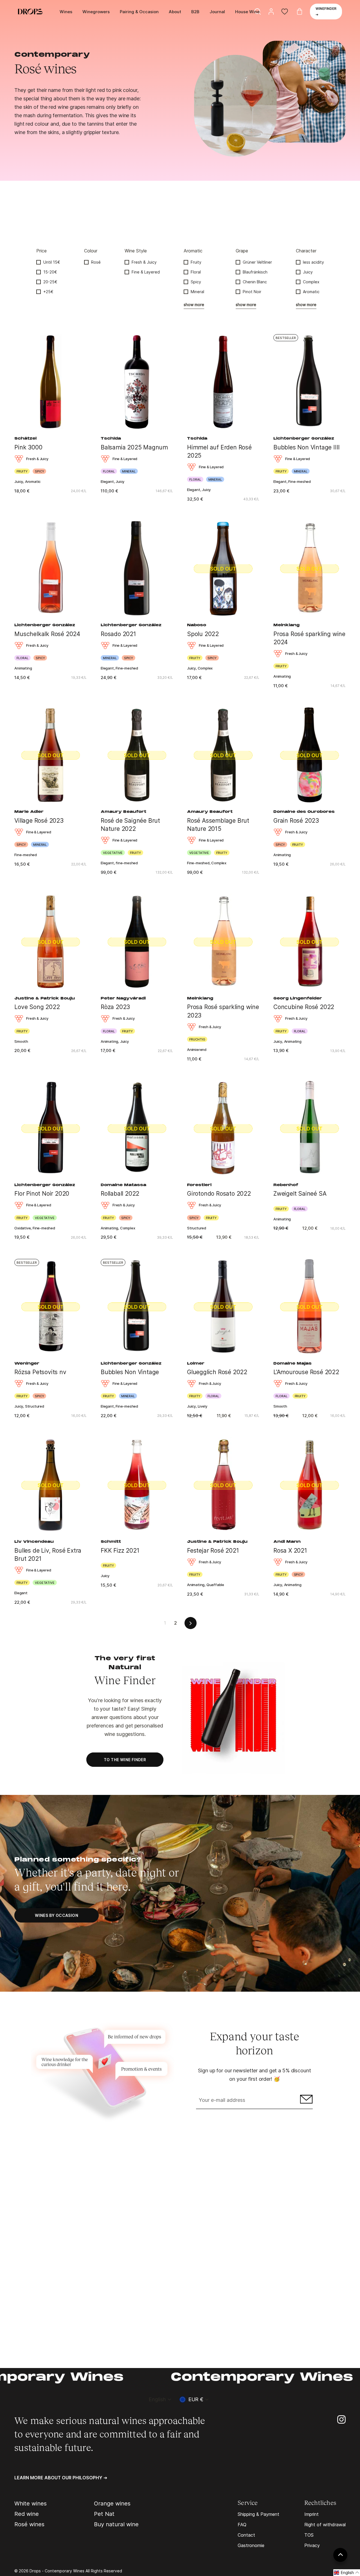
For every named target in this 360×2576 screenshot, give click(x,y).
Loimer (196, 1364)
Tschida (111, 439)
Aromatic (311, 292)
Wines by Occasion (57, 1915)
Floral (196, 272)
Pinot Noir (252, 292)
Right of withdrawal (325, 2525)
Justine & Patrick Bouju (45, 999)
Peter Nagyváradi (123, 999)
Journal (217, 12)
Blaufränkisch (255, 272)
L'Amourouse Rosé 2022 (306, 1372)
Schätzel (25, 439)
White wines (31, 2503)
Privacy (312, 2545)
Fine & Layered (146, 272)
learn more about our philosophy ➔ (61, 2478)
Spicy (196, 282)
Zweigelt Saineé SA (300, 1194)
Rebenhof (286, 1185)
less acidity (313, 262)
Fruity (196, 262)
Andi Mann (287, 1542)
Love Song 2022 (37, 1007)
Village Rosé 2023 (39, 821)
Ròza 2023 (115, 1007)
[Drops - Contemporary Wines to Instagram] (341, 2419)
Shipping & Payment (258, 2514)
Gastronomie (251, 2545)
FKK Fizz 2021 (120, 1551)
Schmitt (111, 1542)
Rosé (96, 262)
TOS (309, 2535)
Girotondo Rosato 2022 (219, 1194)
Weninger (27, 1364)
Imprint (311, 2514)
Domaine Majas (292, 1364)
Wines (66, 12)
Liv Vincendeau (34, 1542)
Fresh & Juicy (144, 262)
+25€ (48, 292)
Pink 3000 (28, 447)
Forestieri (199, 1185)
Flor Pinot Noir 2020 (42, 1194)
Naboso (197, 625)
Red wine (27, 2514)
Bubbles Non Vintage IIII (307, 447)
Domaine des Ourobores (304, 812)
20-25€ (50, 282)
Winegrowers (96, 12)
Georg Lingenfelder (298, 999)
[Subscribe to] (306, 2101)
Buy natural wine (116, 2524)
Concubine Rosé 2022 (304, 1007)
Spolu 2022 (203, 634)
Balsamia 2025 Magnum (134, 447)
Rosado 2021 (118, 634)
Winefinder (326, 11)
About (175, 12)
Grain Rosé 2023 (296, 821)
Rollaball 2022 (120, 1194)
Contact (246, 2535)
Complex (311, 282)
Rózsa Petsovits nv (40, 1372)
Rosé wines (29, 2524)
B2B (195, 12)
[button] (347, 2573)
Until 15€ (52, 262)
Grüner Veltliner (257, 262)
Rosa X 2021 (290, 1551)
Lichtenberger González (304, 439)
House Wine (247, 12)
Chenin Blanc (255, 282)
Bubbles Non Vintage (130, 1372)
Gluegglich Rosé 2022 (217, 1372)
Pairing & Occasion (139, 12)
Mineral (197, 292)
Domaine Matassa (123, 1185)
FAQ (242, 2525)
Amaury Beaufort (123, 812)
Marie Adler (29, 812)
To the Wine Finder (125, 1760)
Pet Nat (104, 2514)
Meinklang (286, 625)
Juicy (308, 272)
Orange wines (112, 2503)
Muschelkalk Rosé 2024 (47, 634)
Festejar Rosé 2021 (213, 1551)
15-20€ (50, 272)
